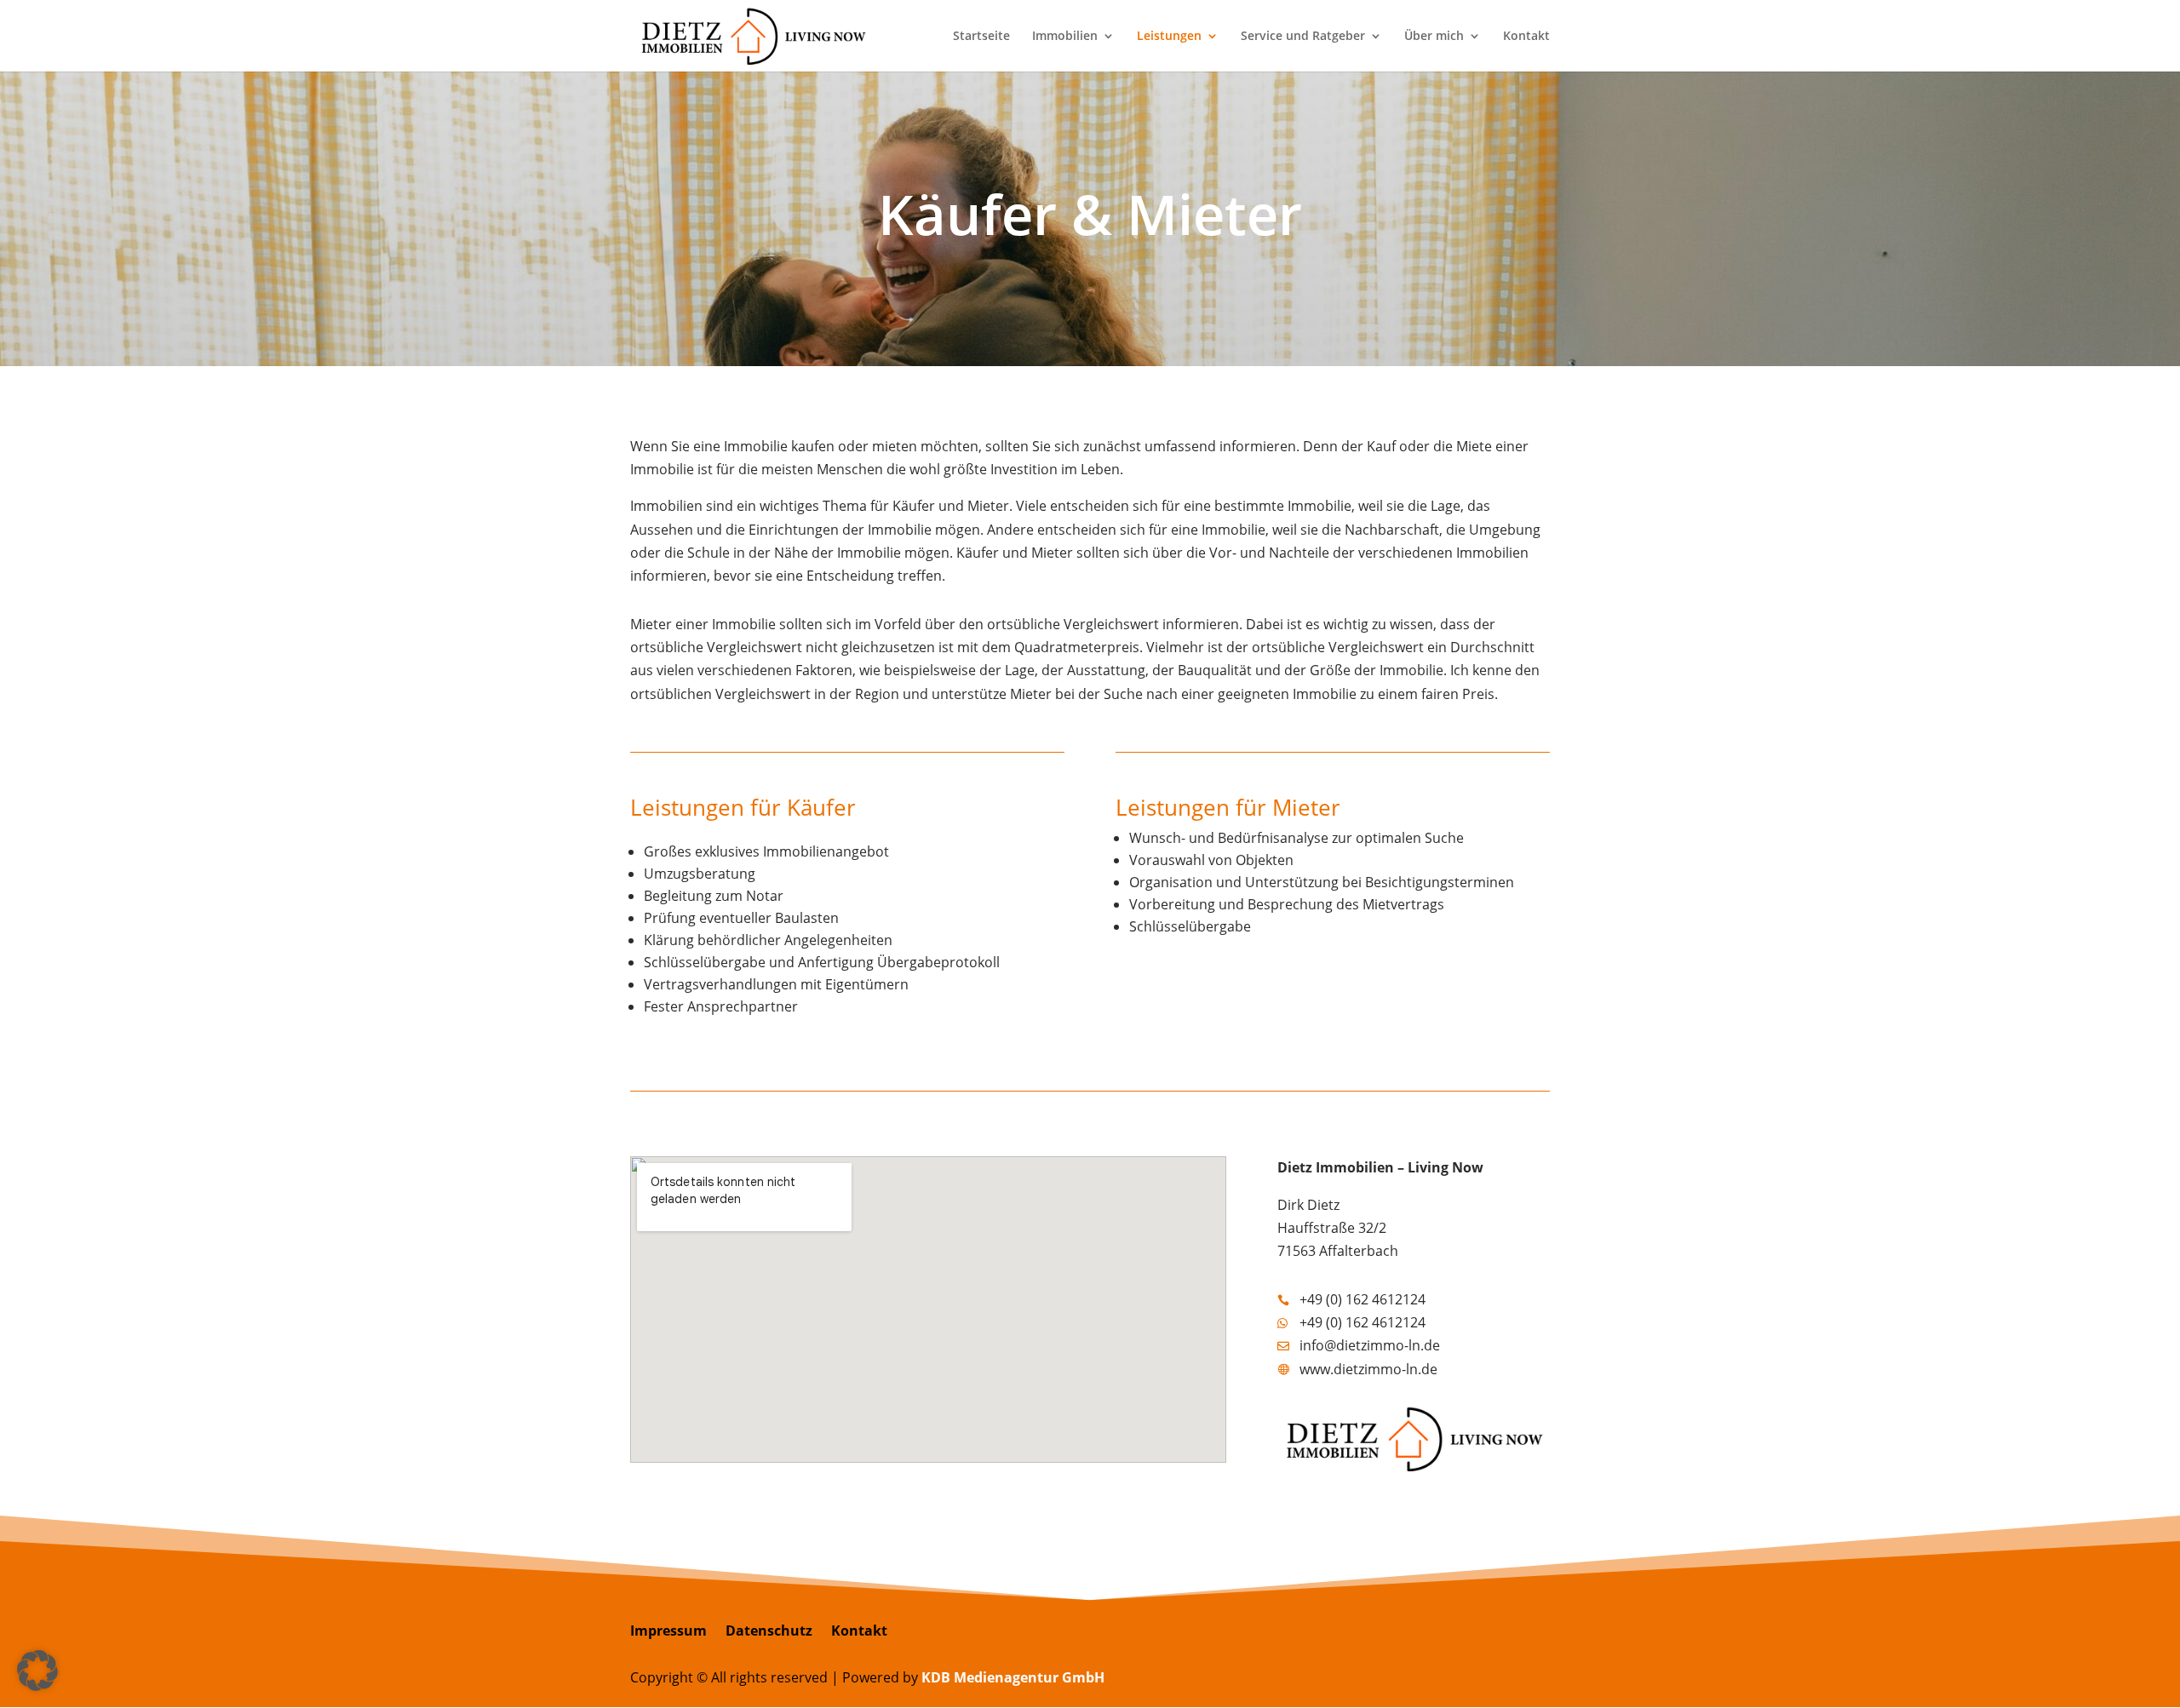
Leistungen (1169, 37)
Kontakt (1526, 37)
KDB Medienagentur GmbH (1013, 1677)
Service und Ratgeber (1303, 37)
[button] (37, 1671)
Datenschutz (769, 1632)
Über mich (1434, 37)
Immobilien (1065, 37)
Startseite (981, 37)
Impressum (668, 1632)
